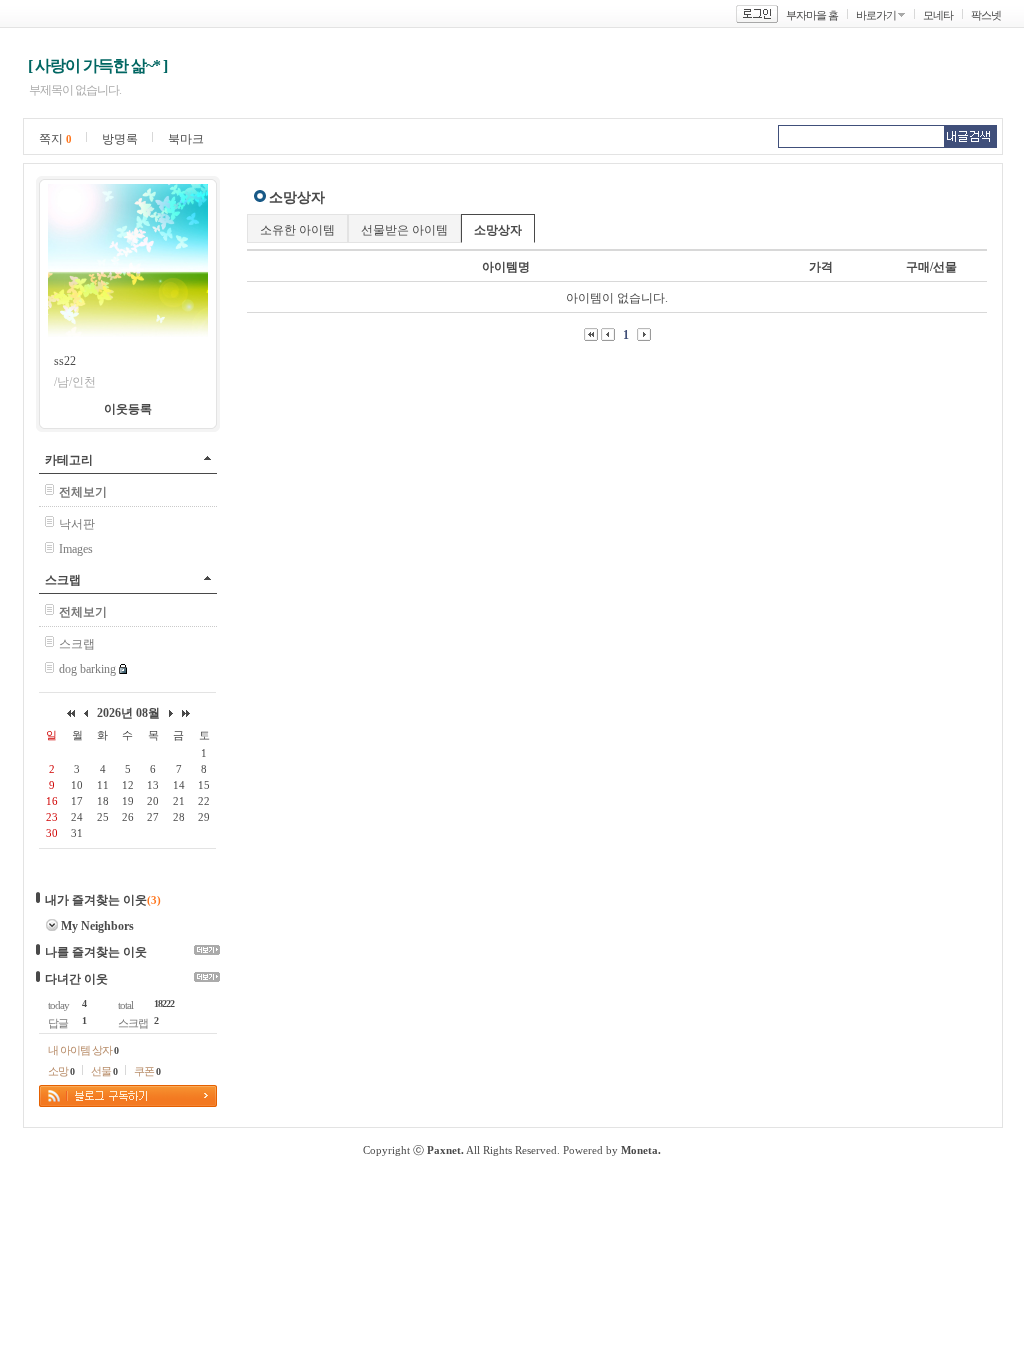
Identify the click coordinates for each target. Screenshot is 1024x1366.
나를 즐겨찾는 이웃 (96, 952)
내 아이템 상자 (83, 1050)
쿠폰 (147, 1071)
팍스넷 (986, 15)
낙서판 (77, 524)
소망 (61, 1071)
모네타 (938, 15)
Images (76, 549)
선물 (104, 1071)
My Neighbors (97, 926)
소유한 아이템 (297, 230)
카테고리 (69, 460)
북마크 (186, 139)
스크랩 (63, 580)
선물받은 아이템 (404, 230)
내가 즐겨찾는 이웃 (96, 900)
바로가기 (876, 15)
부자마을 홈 (812, 15)
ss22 (65, 361)
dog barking (87, 669)
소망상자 (498, 230)
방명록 (120, 139)
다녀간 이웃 (76, 979)
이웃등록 (128, 409)
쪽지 (55, 139)
